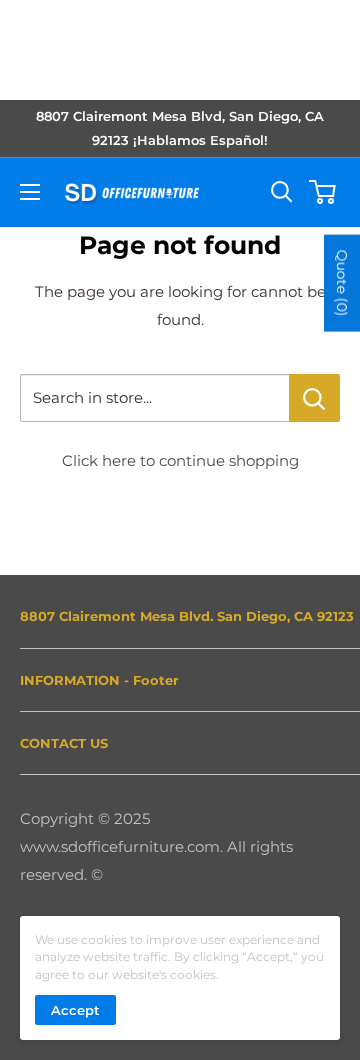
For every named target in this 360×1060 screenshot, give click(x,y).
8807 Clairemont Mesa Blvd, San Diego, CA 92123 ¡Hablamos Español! (180, 128)
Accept (75, 1010)
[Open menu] (30, 192)
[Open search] (282, 192)
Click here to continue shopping (180, 460)
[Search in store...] (314, 398)
